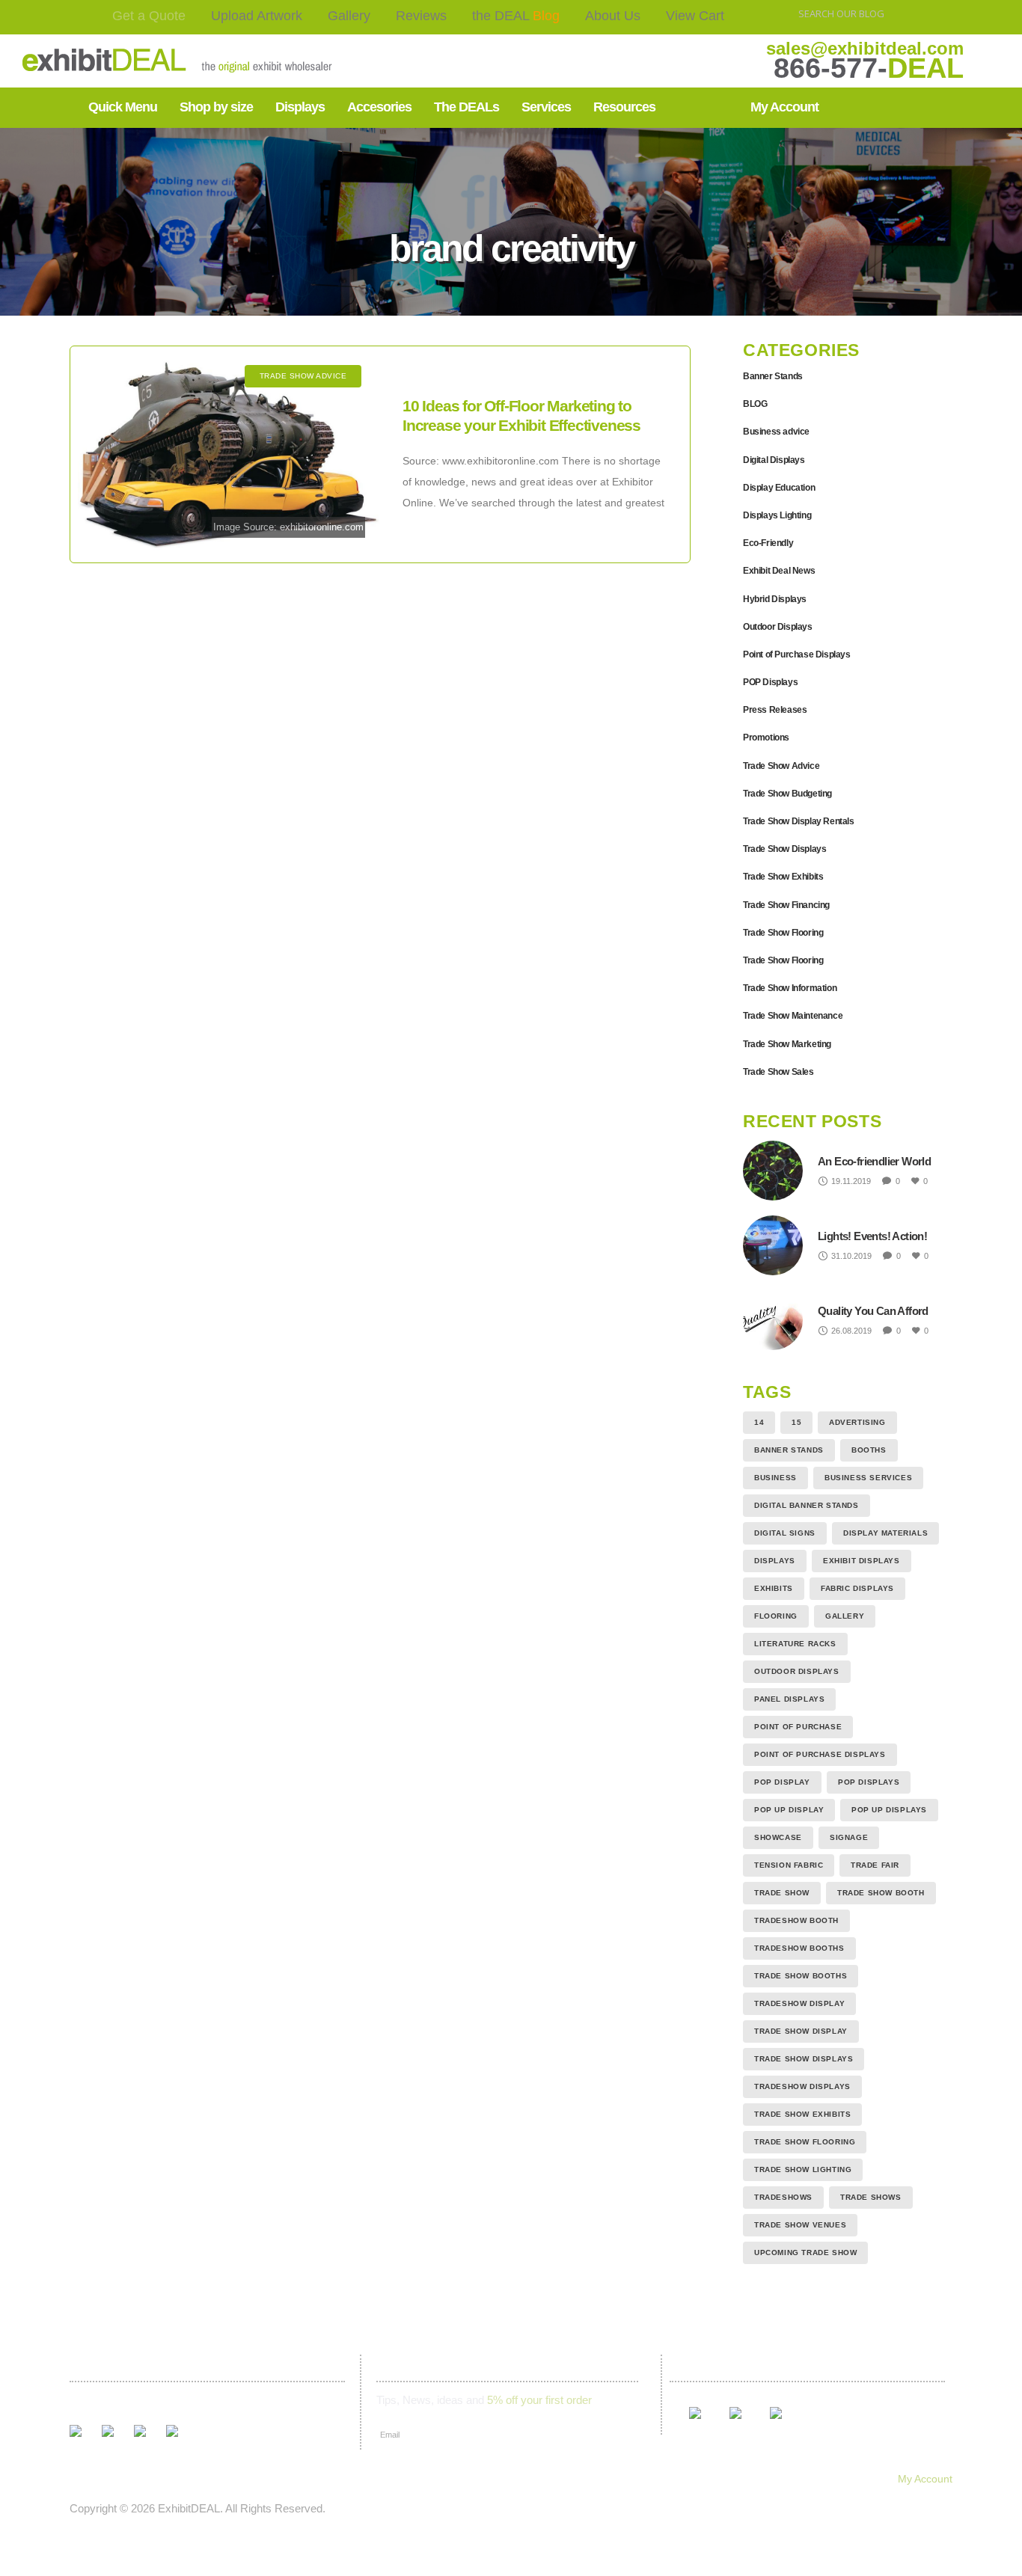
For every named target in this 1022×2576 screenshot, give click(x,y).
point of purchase (798, 1727)
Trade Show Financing (786, 905)
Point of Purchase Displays (797, 654)
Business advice (776, 432)
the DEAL (516, 16)
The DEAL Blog (305, 2479)
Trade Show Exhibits (783, 877)
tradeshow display (799, 2003)
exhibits (774, 1588)
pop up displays (889, 1810)
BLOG (755, 404)
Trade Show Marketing (787, 1044)
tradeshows (783, 2197)
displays (775, 1561)
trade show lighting (803, 2169)
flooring (776, 1616)
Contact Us (462, 2479)
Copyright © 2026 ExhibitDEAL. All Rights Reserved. (198, 2508)
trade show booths (801, 1976)
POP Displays (770, 682)
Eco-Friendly (768, 543)
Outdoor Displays (778, 627)
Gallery (349, 16)
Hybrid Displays (775, 599)
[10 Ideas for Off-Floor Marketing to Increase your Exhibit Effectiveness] (229, 454)
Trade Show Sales (778, 1072)
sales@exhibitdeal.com (865, 48)
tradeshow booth (796, 1920)
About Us (613, 16)
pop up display (789, 1810)
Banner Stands (773, 376)
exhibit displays (862, 1561)
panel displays (789, 1699)
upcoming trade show (805, 2253)
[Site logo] (130, 61)
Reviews (421, 16)
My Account (925, 2479)
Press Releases (775, 710)
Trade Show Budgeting (787, 794)
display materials (885, 1533)
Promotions (766, 737)
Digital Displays (774, 460)
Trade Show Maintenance (793, 1016)
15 (796, 1422)
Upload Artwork (257, 16)
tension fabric (789, 1865)
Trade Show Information (790, 988)
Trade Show (782, 1893)
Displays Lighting (777, 515)
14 (759, 1422)
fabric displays (857, 1588)
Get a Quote (149, 16)
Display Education (779, 488)
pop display (782, 1782)
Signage (849, 1837)
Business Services (868, 1478)
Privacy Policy (600, 2479)
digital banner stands (807, 1505)
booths (869, 1450)
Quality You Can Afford (873, 1311)
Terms (528, 2479)
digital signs (785, 1533)
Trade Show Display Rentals (799, 821)
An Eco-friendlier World (874, 1161)
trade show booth (881, 1893)
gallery (845, 1616)
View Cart (695, 16)
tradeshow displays (802, 2086)
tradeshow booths (799, 1948)
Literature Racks (795, 1644)
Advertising (857, 1422)
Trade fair (875, 1865)
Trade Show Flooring (783, 933)
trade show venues (800, 2225)
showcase (778, 1837)
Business (775, 1478)
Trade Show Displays (784, 849)
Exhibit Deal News (779, 571)
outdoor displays (797, 1671)
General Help (690, 2479)
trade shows (871, 2197)
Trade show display (801, 2031)
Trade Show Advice (781, 766)
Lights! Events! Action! (872, 1236)
